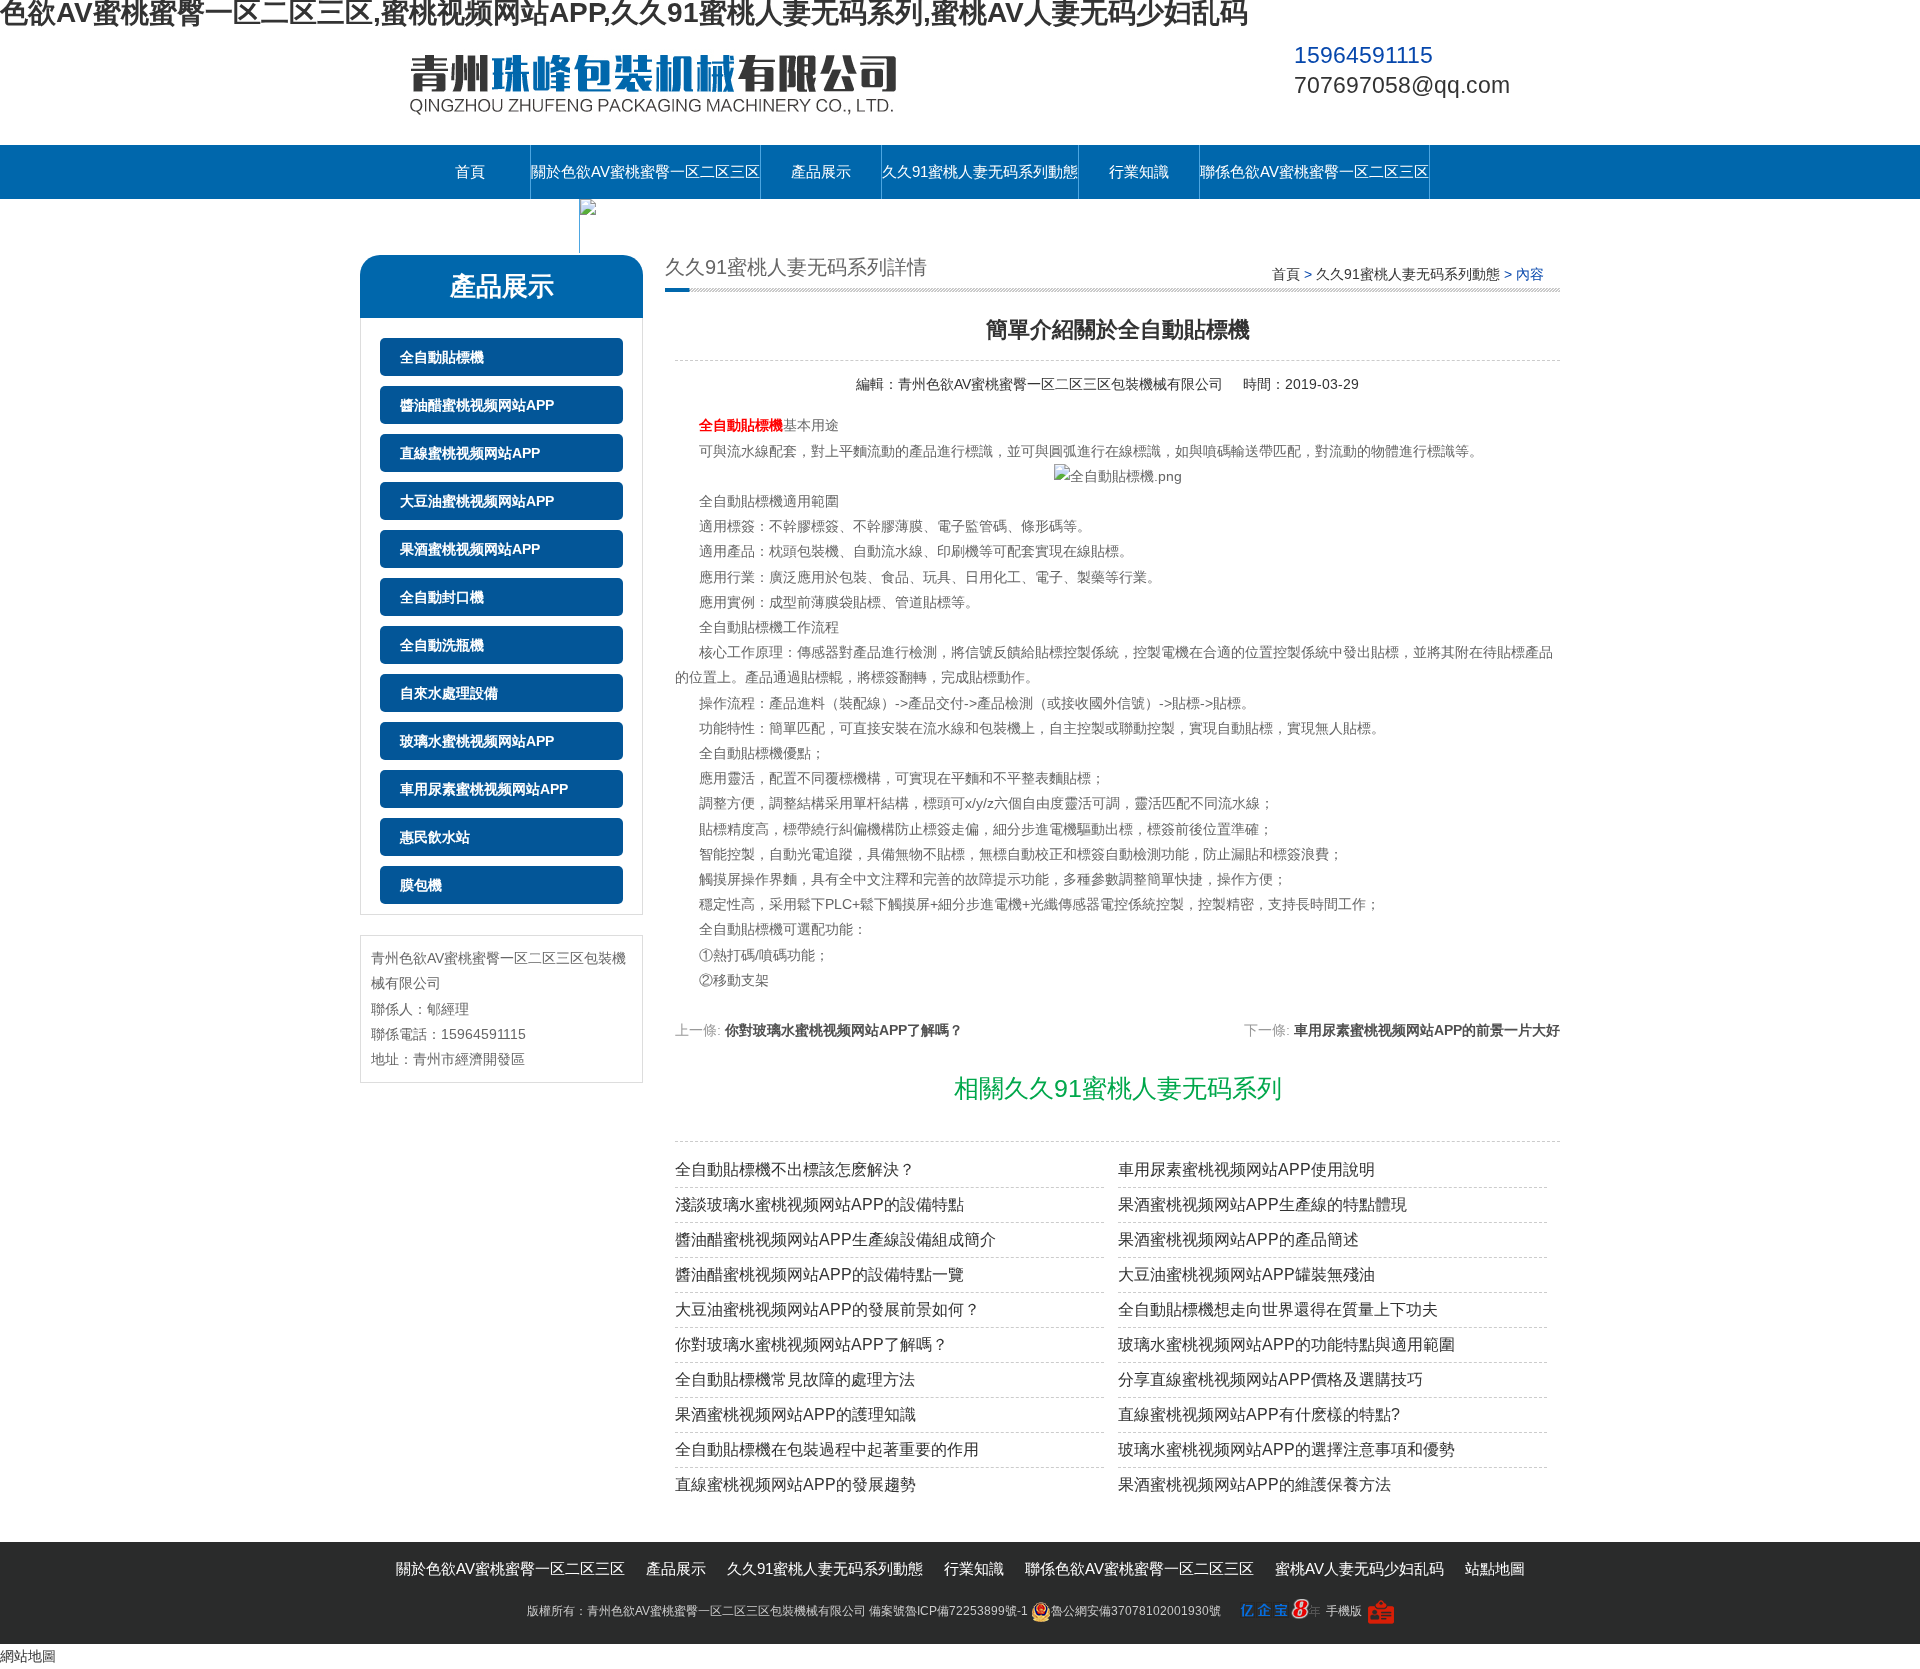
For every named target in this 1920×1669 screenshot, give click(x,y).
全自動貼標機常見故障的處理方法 (795, 1379)
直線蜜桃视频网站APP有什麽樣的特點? (1259, 1414)
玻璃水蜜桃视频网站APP (477, 741)
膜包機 (421, 885)
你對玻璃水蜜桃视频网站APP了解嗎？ (844, 1030)
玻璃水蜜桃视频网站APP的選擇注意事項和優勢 (1286, 1449)
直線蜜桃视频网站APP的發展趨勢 (795, 1484)
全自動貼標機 (442, 357)
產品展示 (821, 171)
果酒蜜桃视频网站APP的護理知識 (795, 1414)
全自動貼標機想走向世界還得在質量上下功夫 (1278, 1309)
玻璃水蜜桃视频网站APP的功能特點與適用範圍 (1286, 1344)
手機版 (1344, 1611)
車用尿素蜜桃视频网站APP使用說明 (1246, 1169)
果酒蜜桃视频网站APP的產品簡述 (1238, 1239)
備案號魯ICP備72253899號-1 (948, 1611)
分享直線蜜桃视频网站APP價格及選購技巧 (1270, 1379)
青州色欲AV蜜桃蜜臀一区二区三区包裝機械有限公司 (1060, 384)
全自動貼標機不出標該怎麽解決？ (795, 1169)
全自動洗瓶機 (442, 645)
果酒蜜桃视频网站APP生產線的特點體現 (1262, 1204)
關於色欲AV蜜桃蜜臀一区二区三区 (645, 171)
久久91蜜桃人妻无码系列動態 (980, 171)
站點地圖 (1495, 1568)
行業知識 (1139, 171)
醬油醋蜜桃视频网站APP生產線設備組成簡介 (835, 1239)
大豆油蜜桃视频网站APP (477, 501)
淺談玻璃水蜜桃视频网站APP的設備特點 (819, 1204)
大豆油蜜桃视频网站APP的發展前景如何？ (827, 1309)
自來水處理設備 (449, 693)
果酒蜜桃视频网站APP (470, 549)
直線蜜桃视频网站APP (470, 453)
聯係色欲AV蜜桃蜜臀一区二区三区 (1314, 171)
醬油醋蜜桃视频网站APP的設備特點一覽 (819, 1274)
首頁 (470, 171)
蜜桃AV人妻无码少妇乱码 (494, 225)
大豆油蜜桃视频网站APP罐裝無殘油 (1246, 1274)
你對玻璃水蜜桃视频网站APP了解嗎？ (811, 1344)
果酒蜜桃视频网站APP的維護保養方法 (1254, 1484)
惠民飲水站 (435, 837)
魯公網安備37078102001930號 (1136, 1611)
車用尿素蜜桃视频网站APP (484, 789)
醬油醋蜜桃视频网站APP (477, 405)
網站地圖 (28, 1656)
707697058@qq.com (1402, 85)
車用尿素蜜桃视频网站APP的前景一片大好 (1427, 1030)
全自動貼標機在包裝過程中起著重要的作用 (827, 1449)
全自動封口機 (442, 597)
